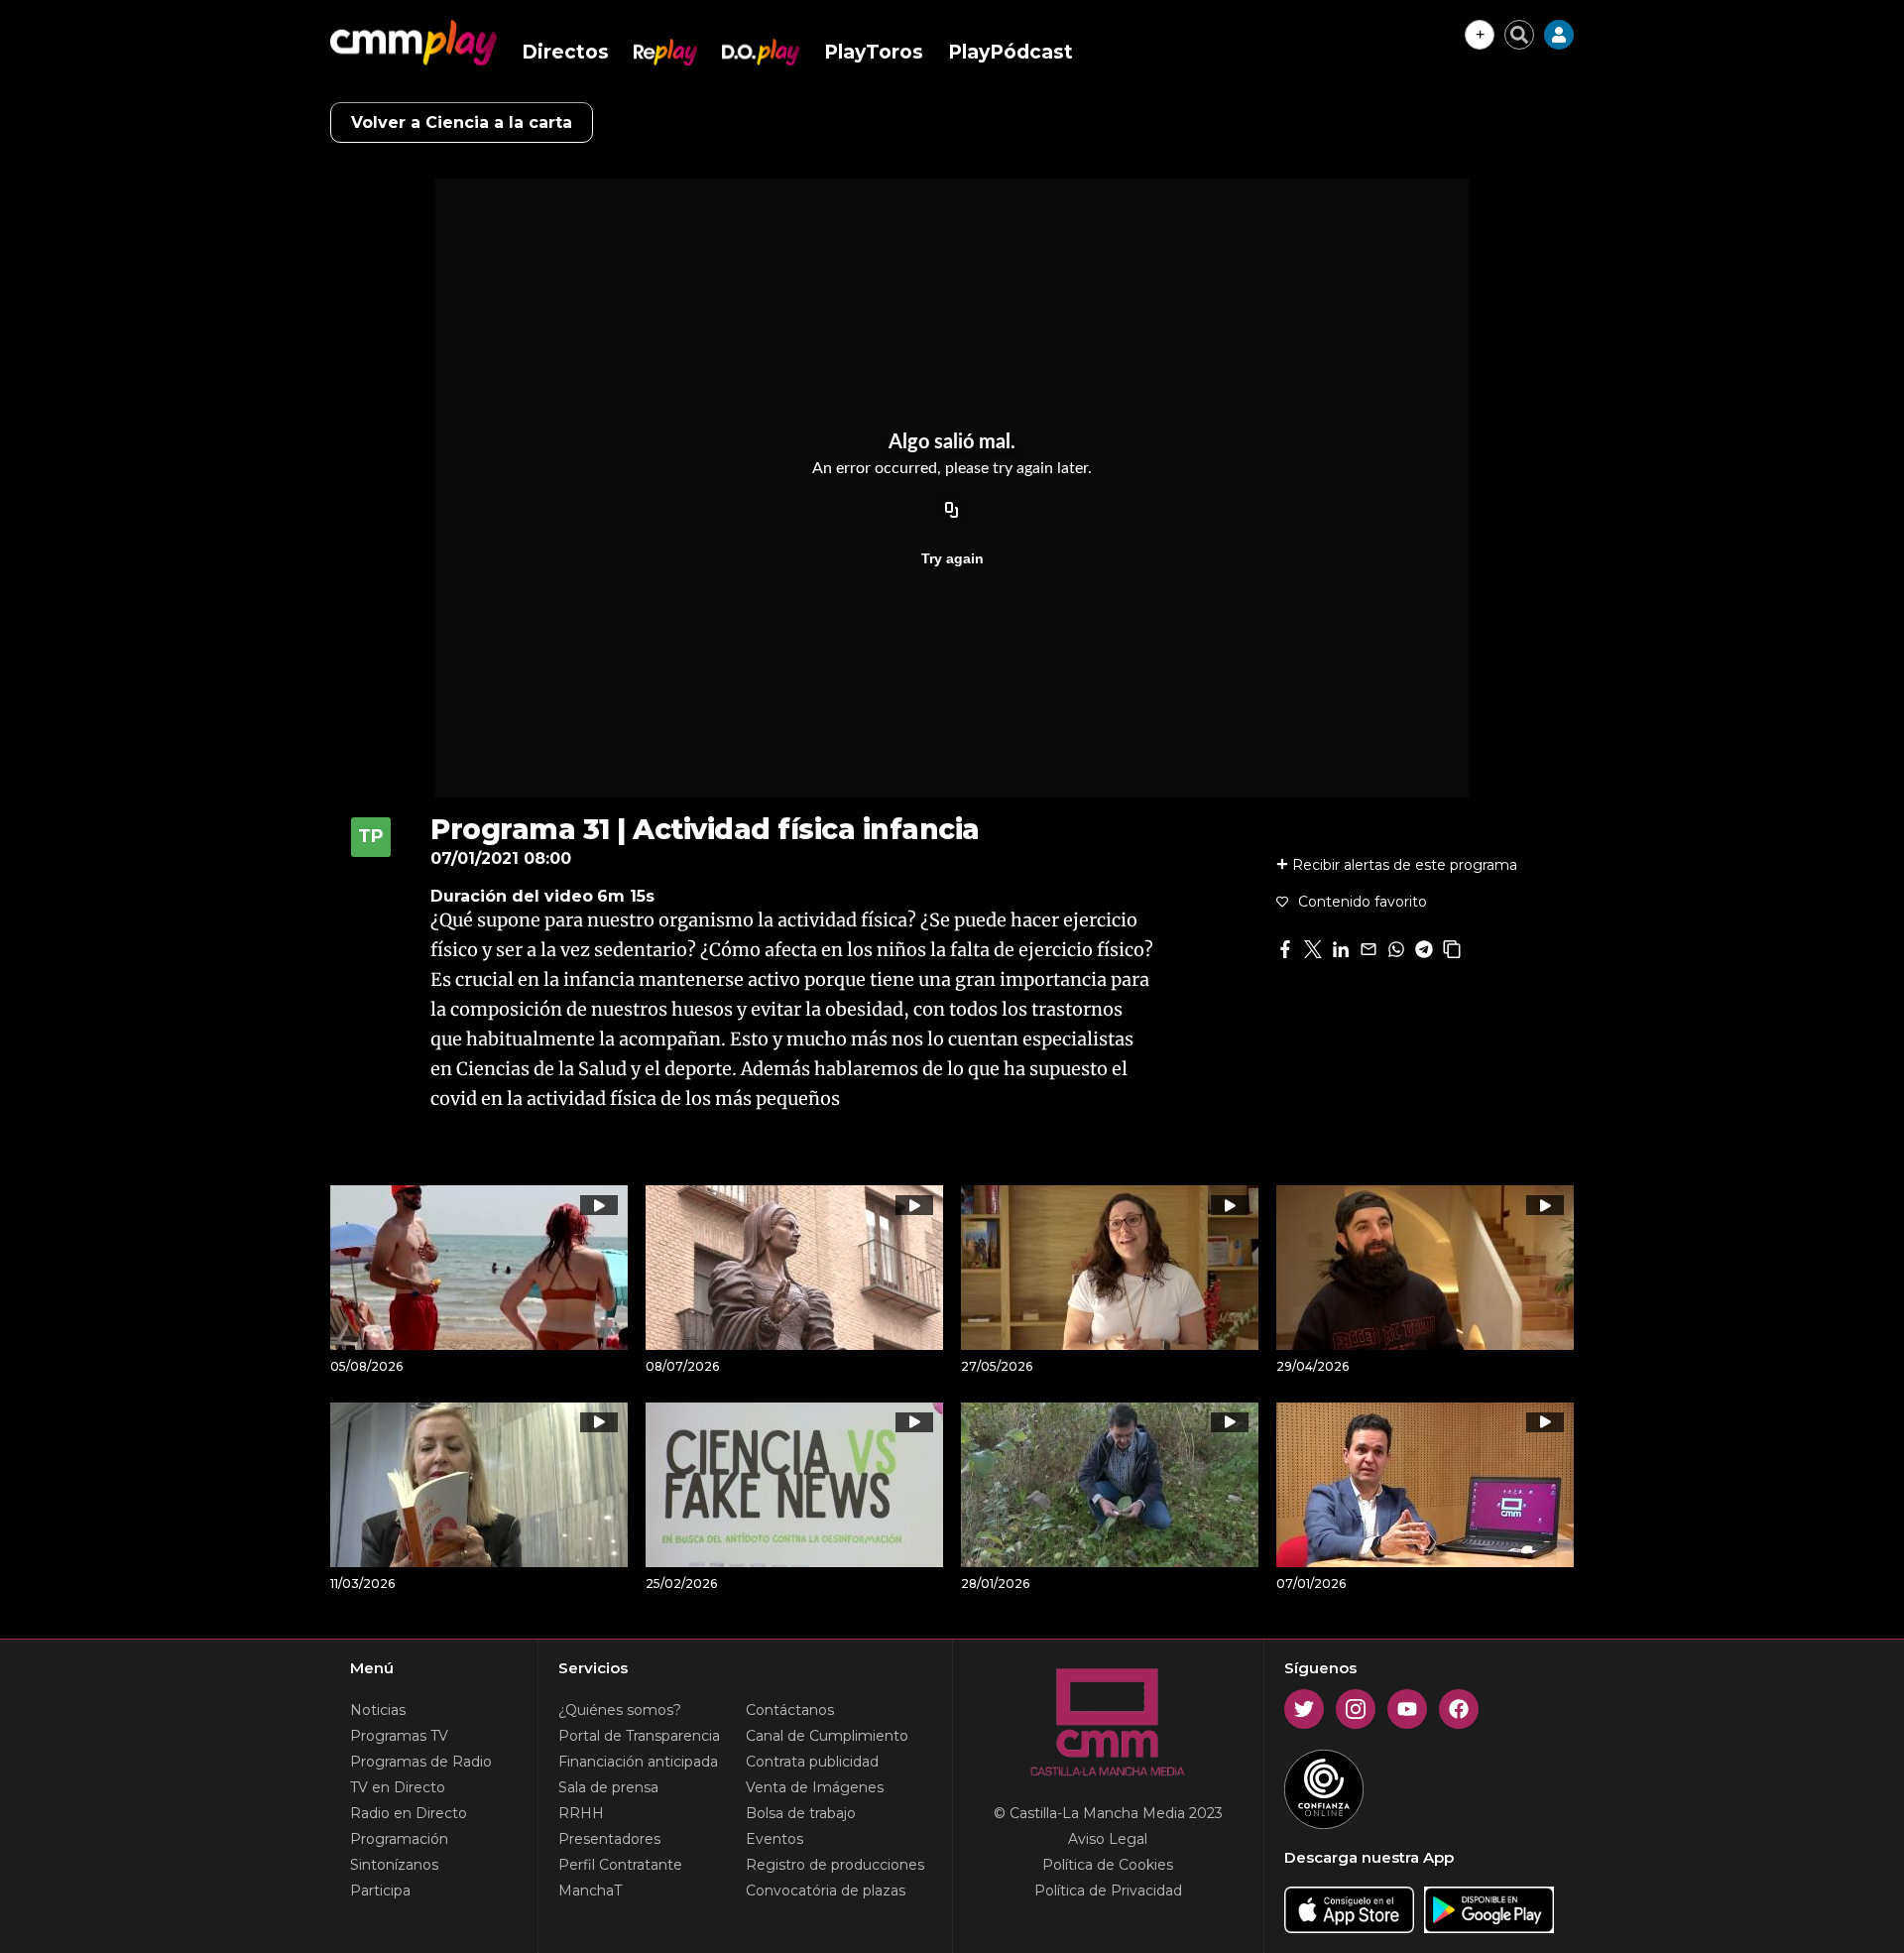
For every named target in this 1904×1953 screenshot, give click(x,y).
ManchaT (590, 1891)
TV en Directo (398, 1787)
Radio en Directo (409, 1813)
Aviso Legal (1108, 1839)
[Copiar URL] (952, 511)
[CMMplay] (414, 43)
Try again (952, 558)
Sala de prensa (608, 1787)
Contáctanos (790, 1710)
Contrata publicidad (812, 1762)
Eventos (774, 1839)
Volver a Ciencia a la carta (462, 122)
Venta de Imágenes (815, 1787)
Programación (399, 1839)
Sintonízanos (394, 1865)
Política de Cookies (1108, 1865)
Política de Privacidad (1108, 1891)
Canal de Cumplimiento (827, 1736)
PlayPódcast (1011, 52)
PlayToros (874, 52)
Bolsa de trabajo (801, 1813)
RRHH (581, 1813)
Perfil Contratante (620, 1865)
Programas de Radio (421, 1762)
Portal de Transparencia (639, 1736)
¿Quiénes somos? (620, 1710)
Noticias (378, 1710)
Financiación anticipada (638, 1762)
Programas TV (399, 1736)
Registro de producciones (835, 1865)
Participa (380, 1891)
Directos (565, 52)
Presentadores (609, 1839)
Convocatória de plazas (826, 1891)
